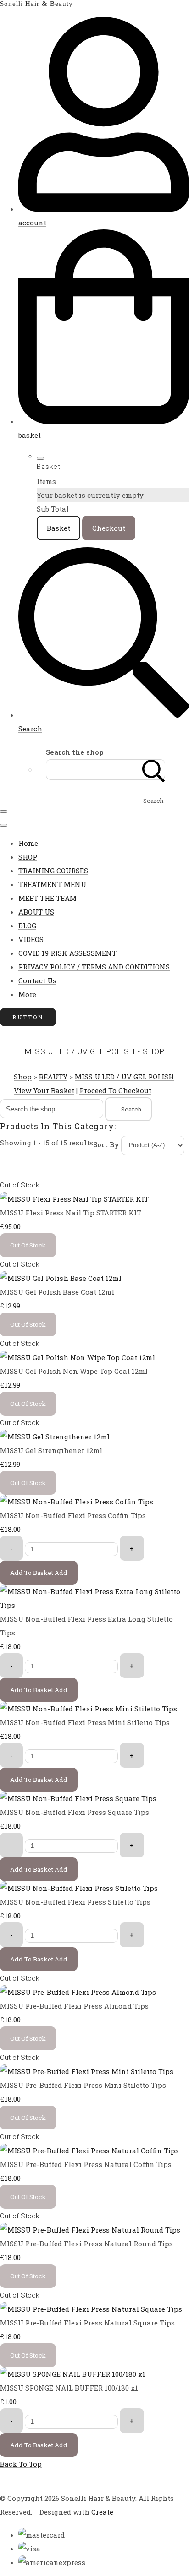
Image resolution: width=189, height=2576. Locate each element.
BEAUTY (53, 1077)
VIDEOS (31, 939)
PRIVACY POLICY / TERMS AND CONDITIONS (94, 967)
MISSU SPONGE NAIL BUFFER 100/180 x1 (69, 2388)
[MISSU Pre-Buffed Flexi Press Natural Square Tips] (91, 2309)
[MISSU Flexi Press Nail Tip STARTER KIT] (74, 1199)
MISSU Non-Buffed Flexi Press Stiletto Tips (75, 1902)
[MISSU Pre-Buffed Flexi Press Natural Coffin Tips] (89, 2151)
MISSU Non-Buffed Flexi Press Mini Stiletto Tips (85, 1722)
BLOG (27, 926)
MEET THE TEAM (47, 898)
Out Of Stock (28, 1245)
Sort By (106, 1144)
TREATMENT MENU (52, 884)
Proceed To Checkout (115, 1090)
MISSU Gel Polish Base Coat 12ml (57, 1292)
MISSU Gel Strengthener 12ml (51, 1450)
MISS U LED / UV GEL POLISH (124, 1077)
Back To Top (21, 2464)
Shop (23, 1077)
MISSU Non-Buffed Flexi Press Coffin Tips (73, 1515)
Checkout (109, 528)
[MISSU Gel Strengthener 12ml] (55, 1437)
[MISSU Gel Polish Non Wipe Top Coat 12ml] (78, 1357)
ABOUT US (36, 912)
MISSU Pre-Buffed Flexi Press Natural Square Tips (87, 2323)
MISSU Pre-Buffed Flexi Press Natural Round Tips (86, 2244)
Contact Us (37, 980)
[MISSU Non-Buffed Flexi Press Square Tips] (78, 1798)
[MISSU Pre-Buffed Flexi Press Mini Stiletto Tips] (87, 2071)
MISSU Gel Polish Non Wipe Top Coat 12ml (74, 1371)
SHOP (28, 857)
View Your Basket (44, 1090)
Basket (58, 528)
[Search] (154, 770)
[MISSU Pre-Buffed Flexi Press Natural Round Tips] (90, 2230)
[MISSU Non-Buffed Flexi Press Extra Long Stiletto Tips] (94, 1605)
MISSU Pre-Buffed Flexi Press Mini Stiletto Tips (83, 2085)
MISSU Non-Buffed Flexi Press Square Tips (75, 1812)
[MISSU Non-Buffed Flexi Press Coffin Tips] (77, 1502)
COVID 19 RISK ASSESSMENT (67, 953)
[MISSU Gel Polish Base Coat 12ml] (61, 1278)
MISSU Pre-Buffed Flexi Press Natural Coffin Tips (86, 2164)
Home (28, 843)
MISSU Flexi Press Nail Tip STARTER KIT (71, 1213)
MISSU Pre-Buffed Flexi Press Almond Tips (74, 2006)
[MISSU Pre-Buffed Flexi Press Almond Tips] (78, 1992)
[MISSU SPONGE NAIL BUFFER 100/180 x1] (73, 2374)
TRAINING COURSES (53, 871)
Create (102, 2512)
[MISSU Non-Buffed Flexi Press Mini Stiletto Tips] (89, 1709)
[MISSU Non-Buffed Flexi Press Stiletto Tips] (79, 1888)
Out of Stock (19, 1185)
